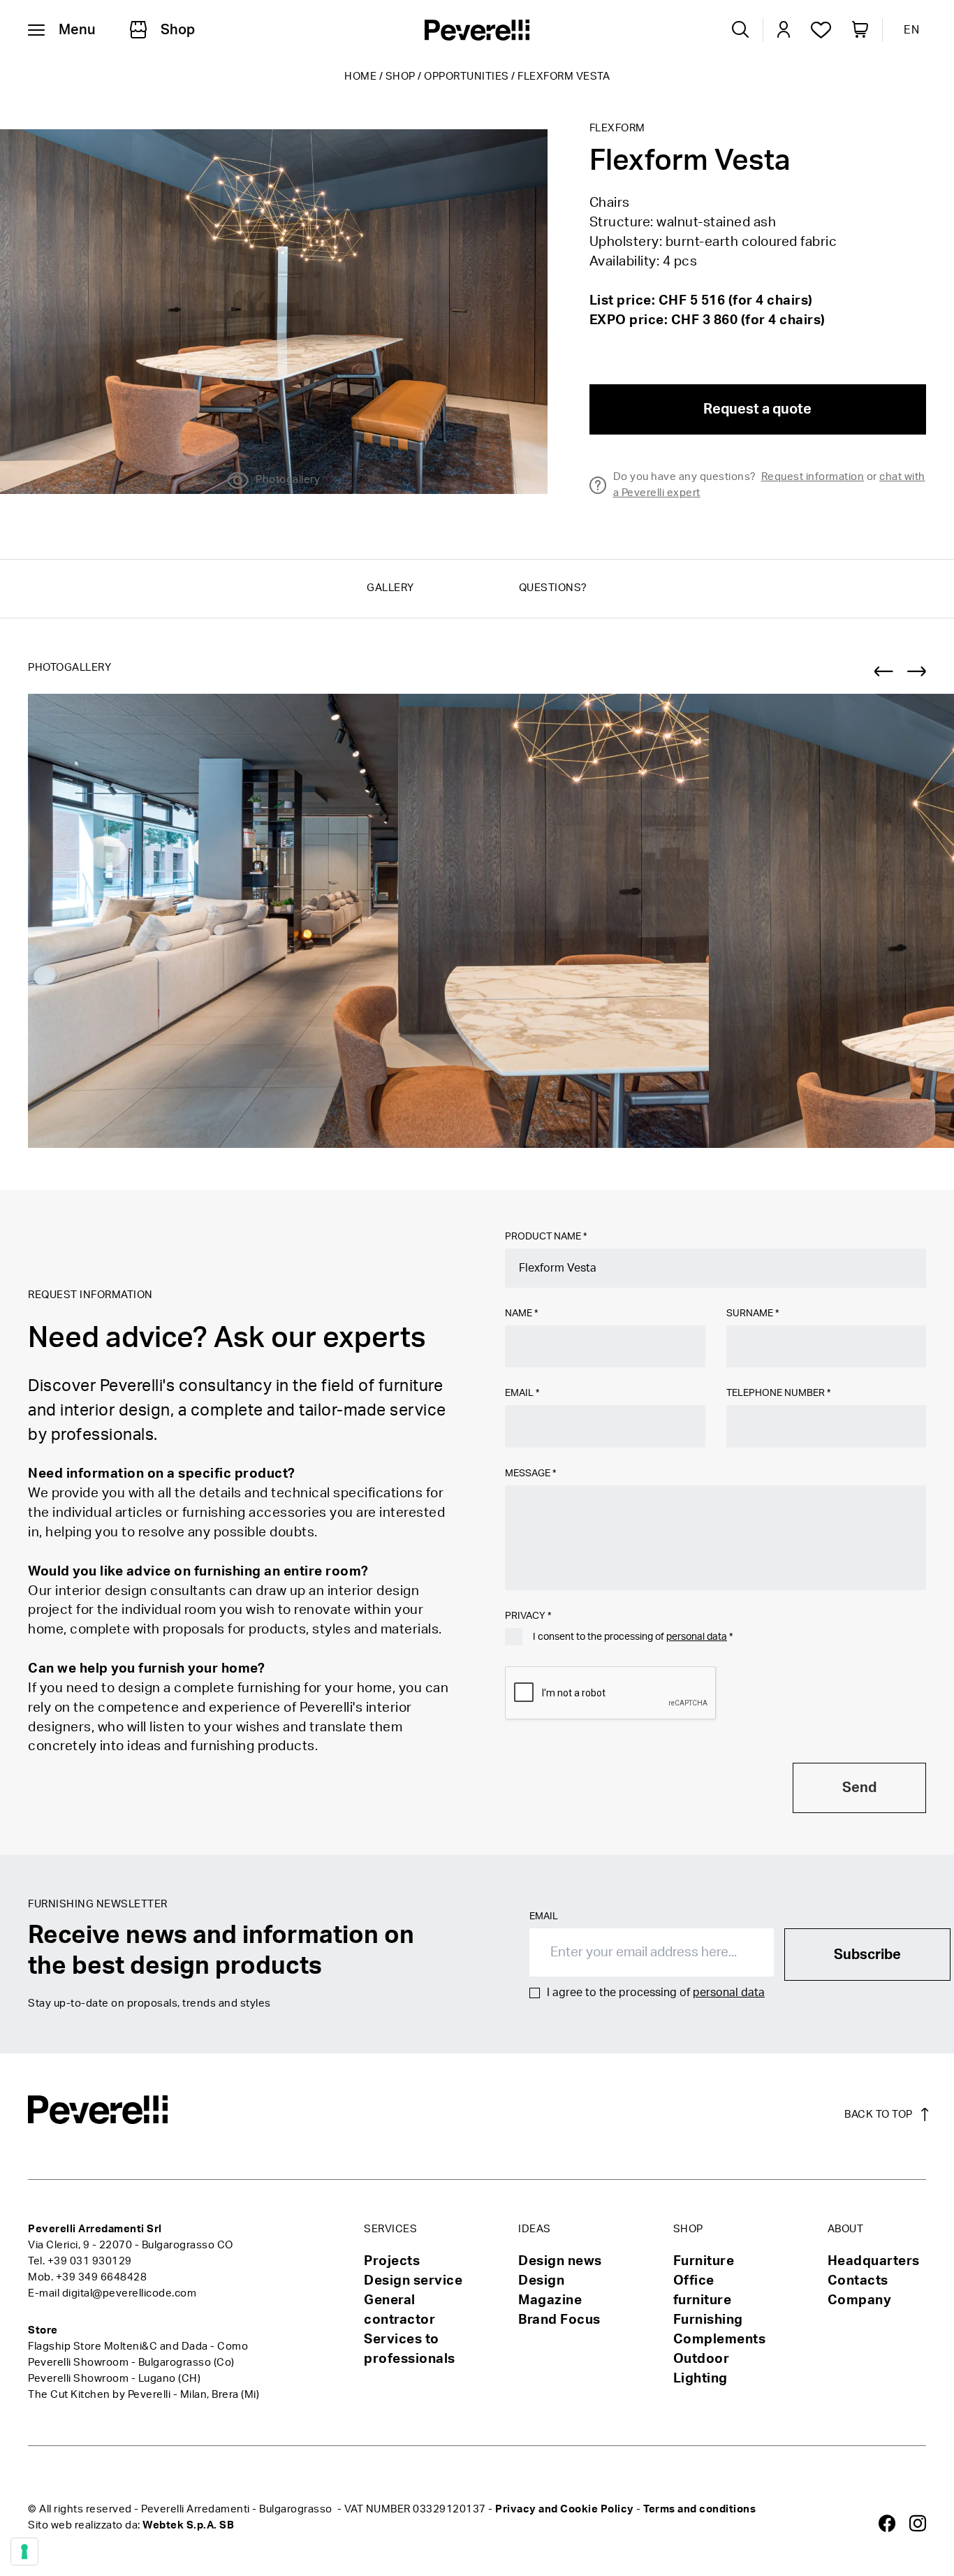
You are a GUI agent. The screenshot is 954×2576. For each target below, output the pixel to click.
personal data (697, 1637)
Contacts (858, 2281)
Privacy (528, 1616)
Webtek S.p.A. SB (188, 2525)
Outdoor (702, 2359)
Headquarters (874, 2261)
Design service (413, 2281)
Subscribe (867, 1955)
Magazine (550, 2300)
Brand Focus (559, 2320)
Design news (560, 2261)
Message (530, 1473)
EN (911, 30)
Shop (401, 77)
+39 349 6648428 (102, 2277)
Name (521, 1314)
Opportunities (467, 77)
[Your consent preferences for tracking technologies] (24, 2552)
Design (541, 2281)
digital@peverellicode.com (130, 2293)
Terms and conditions (699, 2509)
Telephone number (778, 1393)
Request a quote (757, 409)
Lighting (700, 2379)
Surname (753, 1314)
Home (360, 77)
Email (522, 1393)
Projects (392, 2261)
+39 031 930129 (90, 2261)
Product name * (546, 1237)
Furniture (704, 2261)
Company (860, 2300)
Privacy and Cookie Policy (565, 2509)
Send (859, 1788)
